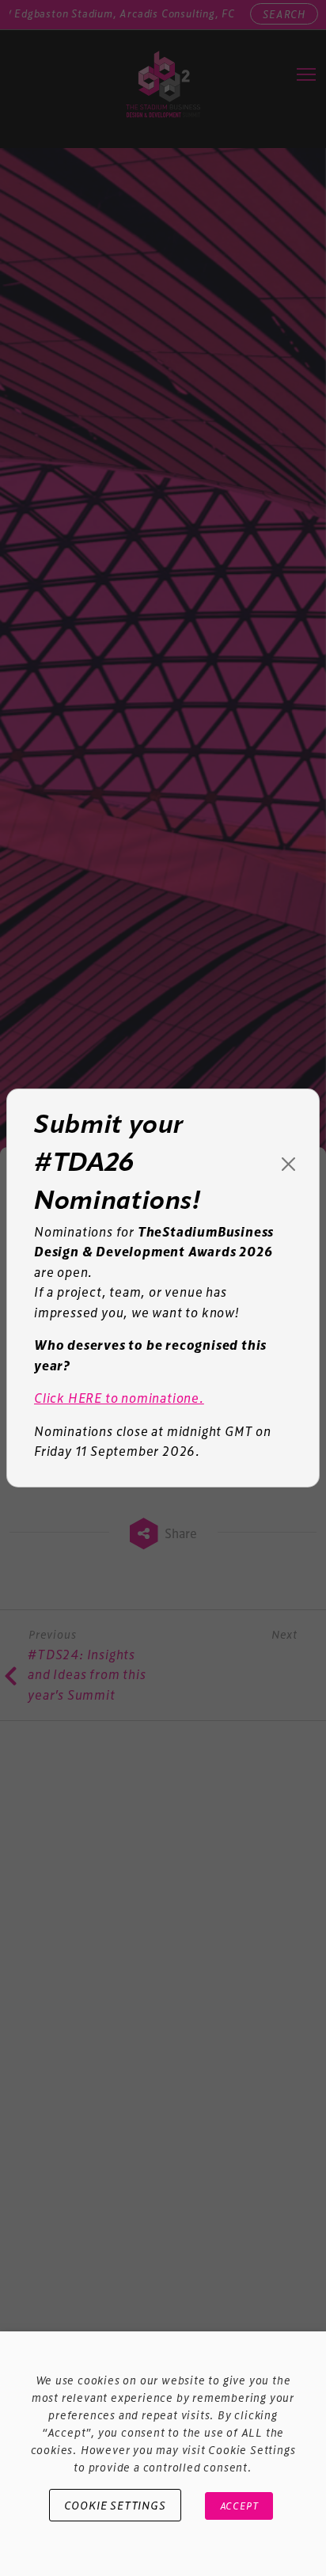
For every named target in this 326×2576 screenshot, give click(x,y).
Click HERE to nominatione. (119, 1398)
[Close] (288, 1164)
